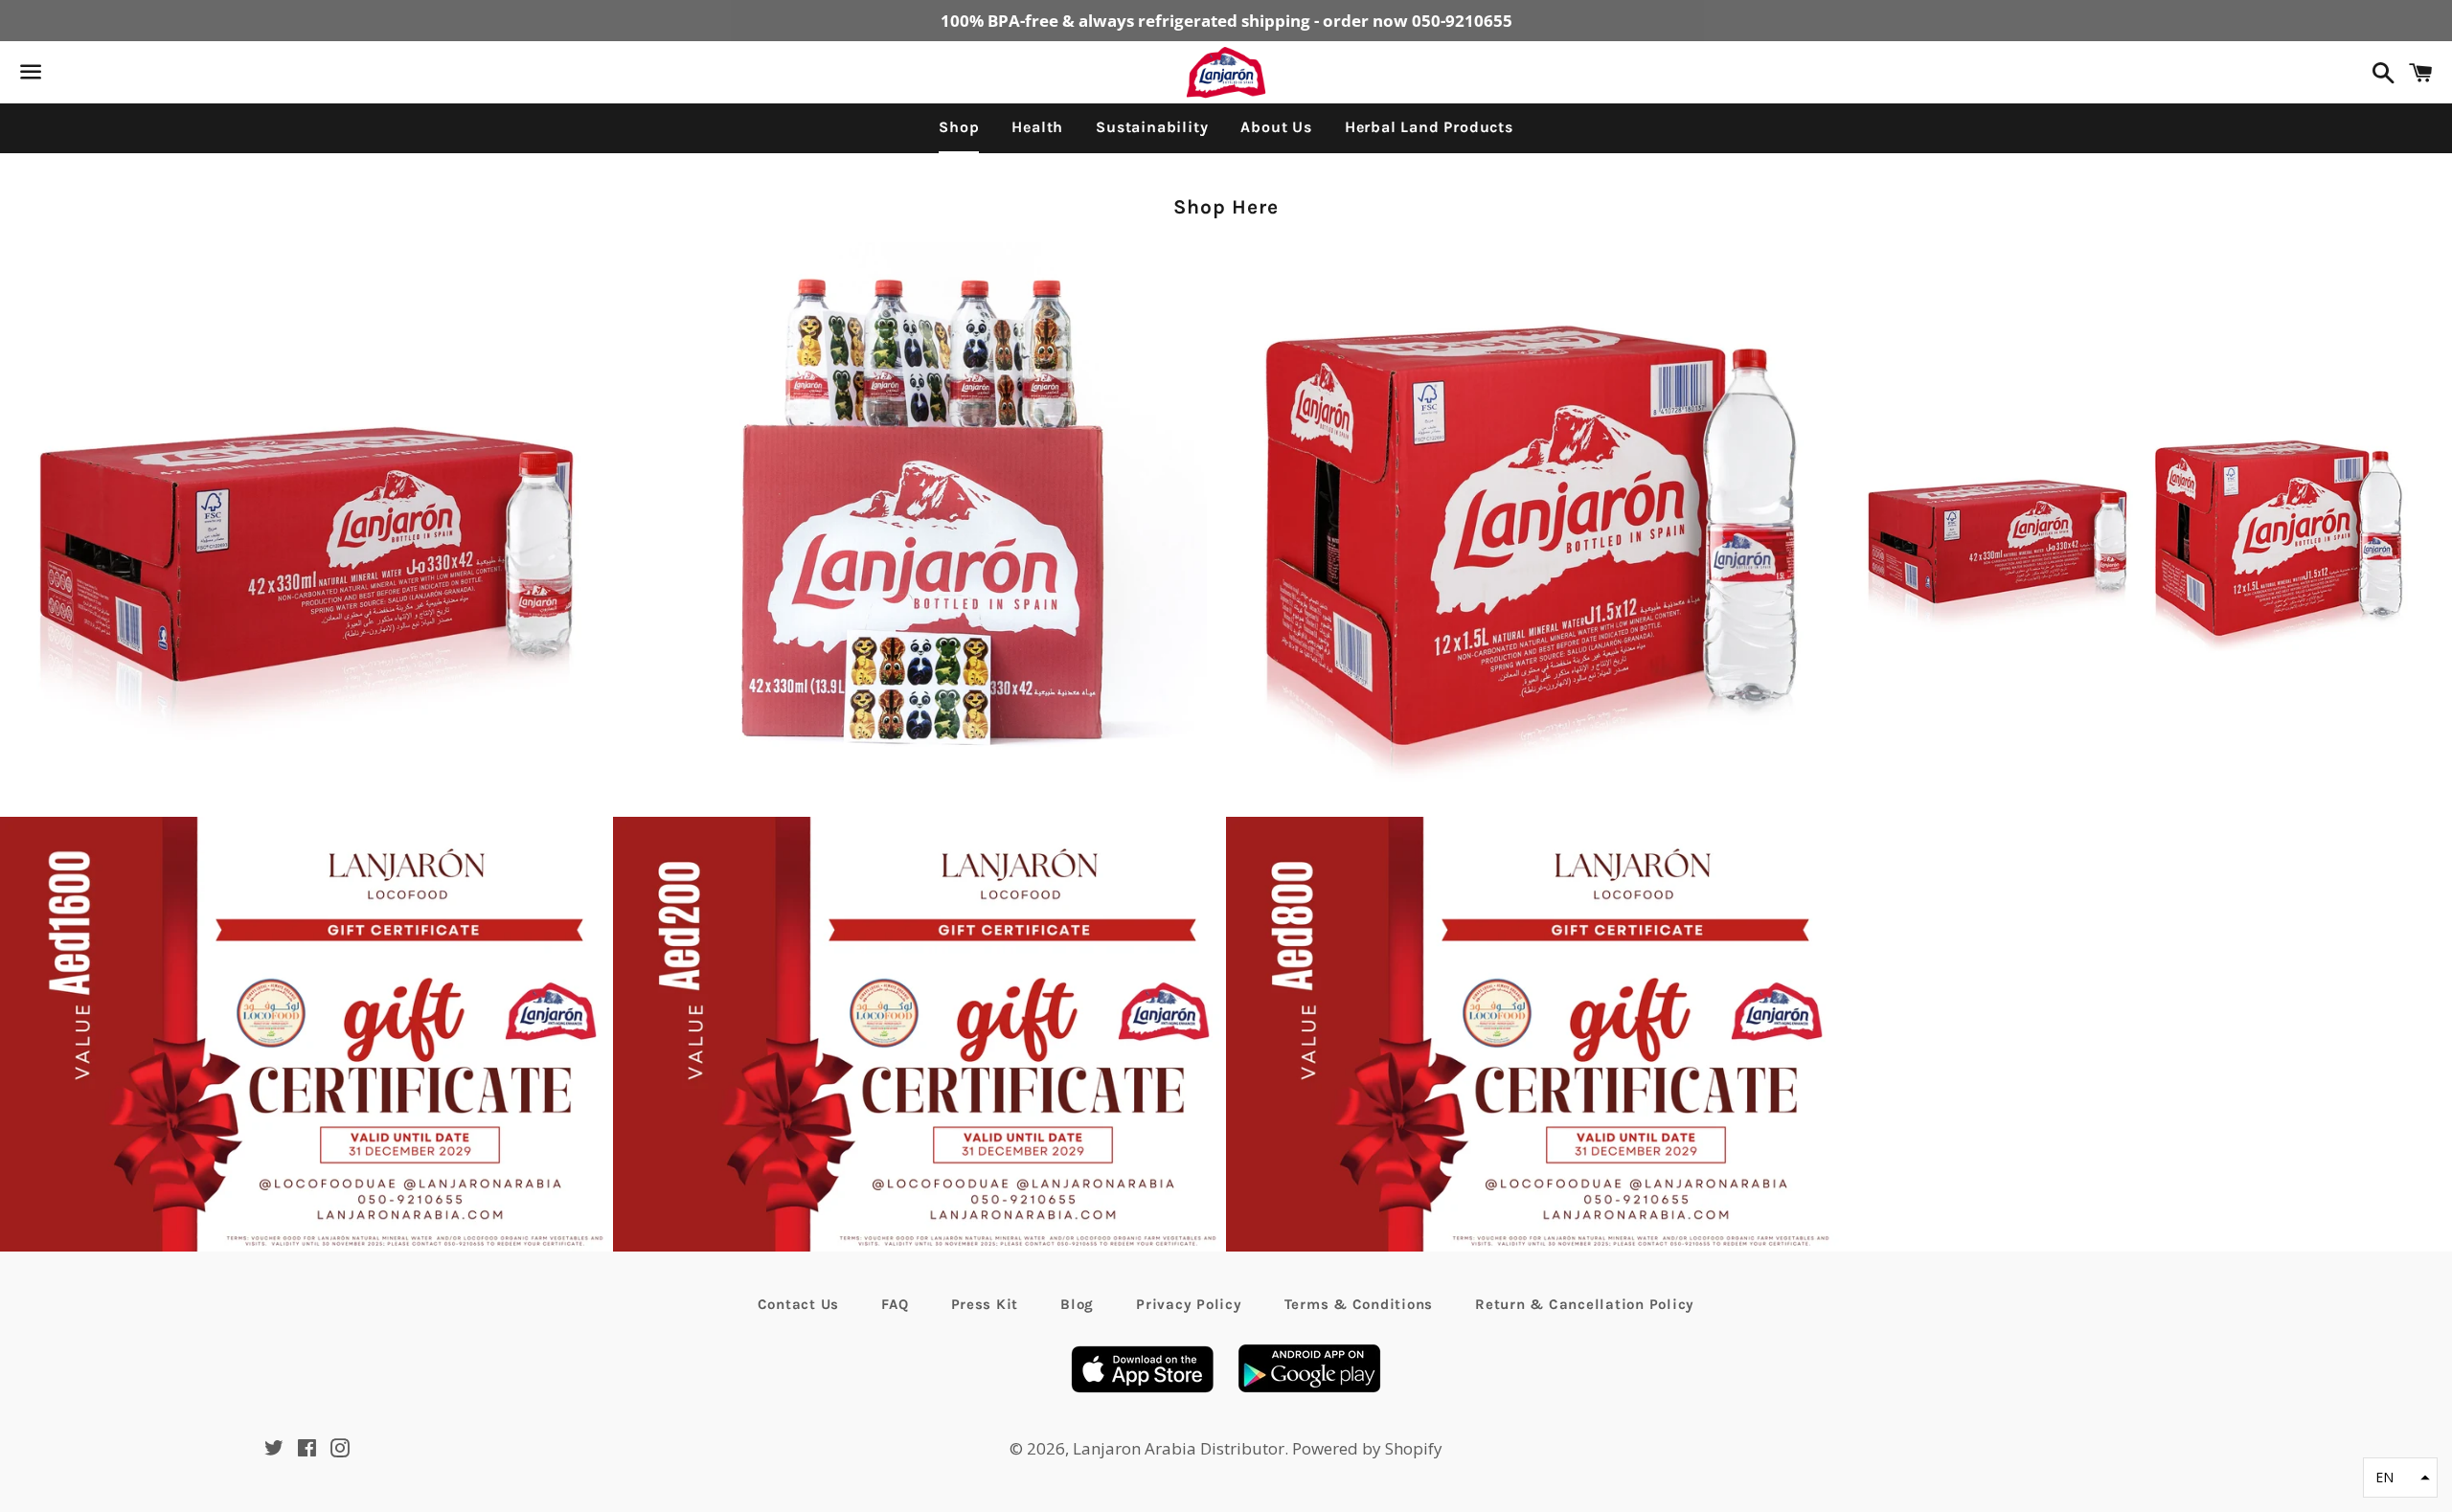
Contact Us (799, 1304)
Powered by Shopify (1367, 1448)
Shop (959, 127)
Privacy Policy (1189, 1304)
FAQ (895, 1304)
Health (1037, 127)
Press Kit (985, 1304)
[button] (2400, 1478)
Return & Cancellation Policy (1585, 1304)
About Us (1276, 127)
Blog (1077, 1304)
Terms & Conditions (1359, 1304)
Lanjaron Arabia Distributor (1179, 1448)
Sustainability (1152, 127)
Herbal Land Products (1429, 127)
